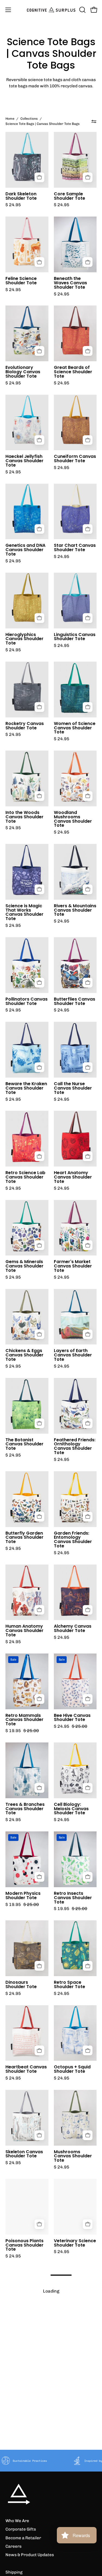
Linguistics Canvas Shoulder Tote (75, 637)
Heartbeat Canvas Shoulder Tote (26, 2069)
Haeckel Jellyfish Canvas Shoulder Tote (24, 461)
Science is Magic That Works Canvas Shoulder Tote (24, 912)
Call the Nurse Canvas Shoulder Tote (73, 1088)
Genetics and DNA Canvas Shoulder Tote (25, 550)
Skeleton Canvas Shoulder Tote (24, 2154)
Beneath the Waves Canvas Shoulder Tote (70, 283)
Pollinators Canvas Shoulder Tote (27, 1001)
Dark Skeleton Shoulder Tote (21, 196)
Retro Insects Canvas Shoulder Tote (73, 1898)
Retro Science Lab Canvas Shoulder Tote (25, 1177)
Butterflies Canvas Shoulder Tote (75, 1001)
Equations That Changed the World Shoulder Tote (71, 2425)
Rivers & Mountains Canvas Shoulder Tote (75, 910)
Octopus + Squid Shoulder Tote (72, 2069)
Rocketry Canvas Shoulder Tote (25, 726)
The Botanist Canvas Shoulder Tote (24, 1444)
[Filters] (94, 121)
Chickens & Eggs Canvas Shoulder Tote (24, 1355)
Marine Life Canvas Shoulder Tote (27, 2514)
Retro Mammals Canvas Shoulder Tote (24, 1720)
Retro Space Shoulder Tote (69, 1985)
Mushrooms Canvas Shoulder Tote (73, 2156)
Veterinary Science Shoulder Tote (75, 2243)
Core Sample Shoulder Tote (69, 196)
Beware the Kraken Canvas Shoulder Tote (26, 1088)
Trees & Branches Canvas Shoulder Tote (25, 1809)
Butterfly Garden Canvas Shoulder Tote (24, 1538)
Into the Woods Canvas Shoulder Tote (24, 817)
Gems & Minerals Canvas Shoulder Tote (24, 1266)
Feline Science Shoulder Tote (21, 281)
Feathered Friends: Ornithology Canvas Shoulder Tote (75, 1446)
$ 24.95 (13, 205)
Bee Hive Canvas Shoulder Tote (72, 1718)
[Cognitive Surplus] (51, 10)
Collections (29, 119)
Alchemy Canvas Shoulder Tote (73, 1628)
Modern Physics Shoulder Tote (23, 1896)
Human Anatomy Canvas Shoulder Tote (24, 1631)
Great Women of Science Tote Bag (73, 2332)
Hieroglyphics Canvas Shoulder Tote (24, 639)
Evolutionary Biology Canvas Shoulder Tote (23, 372)
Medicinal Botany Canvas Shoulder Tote (25, 2334)
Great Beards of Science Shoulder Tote (73, 372)
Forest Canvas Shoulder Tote (22, 2421)
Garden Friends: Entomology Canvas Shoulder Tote (73, 1540)
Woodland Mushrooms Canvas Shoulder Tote (73, 819)
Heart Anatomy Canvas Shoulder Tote (73, 1177)
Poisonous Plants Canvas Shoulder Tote (24, 2245)
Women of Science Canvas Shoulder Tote (75, 728)
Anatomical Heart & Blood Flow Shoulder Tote (74, 2516)
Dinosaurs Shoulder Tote (21, 1985)
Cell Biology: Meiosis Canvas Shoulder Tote (71, 1809)
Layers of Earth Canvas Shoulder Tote (73, 1355)
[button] (82, 10)
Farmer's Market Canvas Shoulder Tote (73, 1266)
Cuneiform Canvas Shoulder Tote (75, 459)
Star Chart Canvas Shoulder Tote (75, 548)
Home (10, 119)
